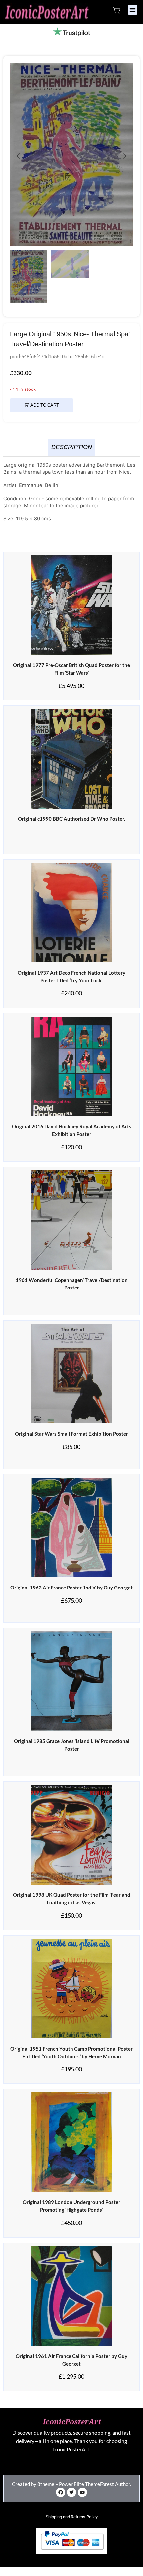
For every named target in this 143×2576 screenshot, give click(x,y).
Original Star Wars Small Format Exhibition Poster (71, 1434)
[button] (133, 10)
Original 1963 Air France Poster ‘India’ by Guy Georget (71, 1588)
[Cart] (117, 11)
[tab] (72, 448)
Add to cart (45, 406)
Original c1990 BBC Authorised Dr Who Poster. (71, 819)
